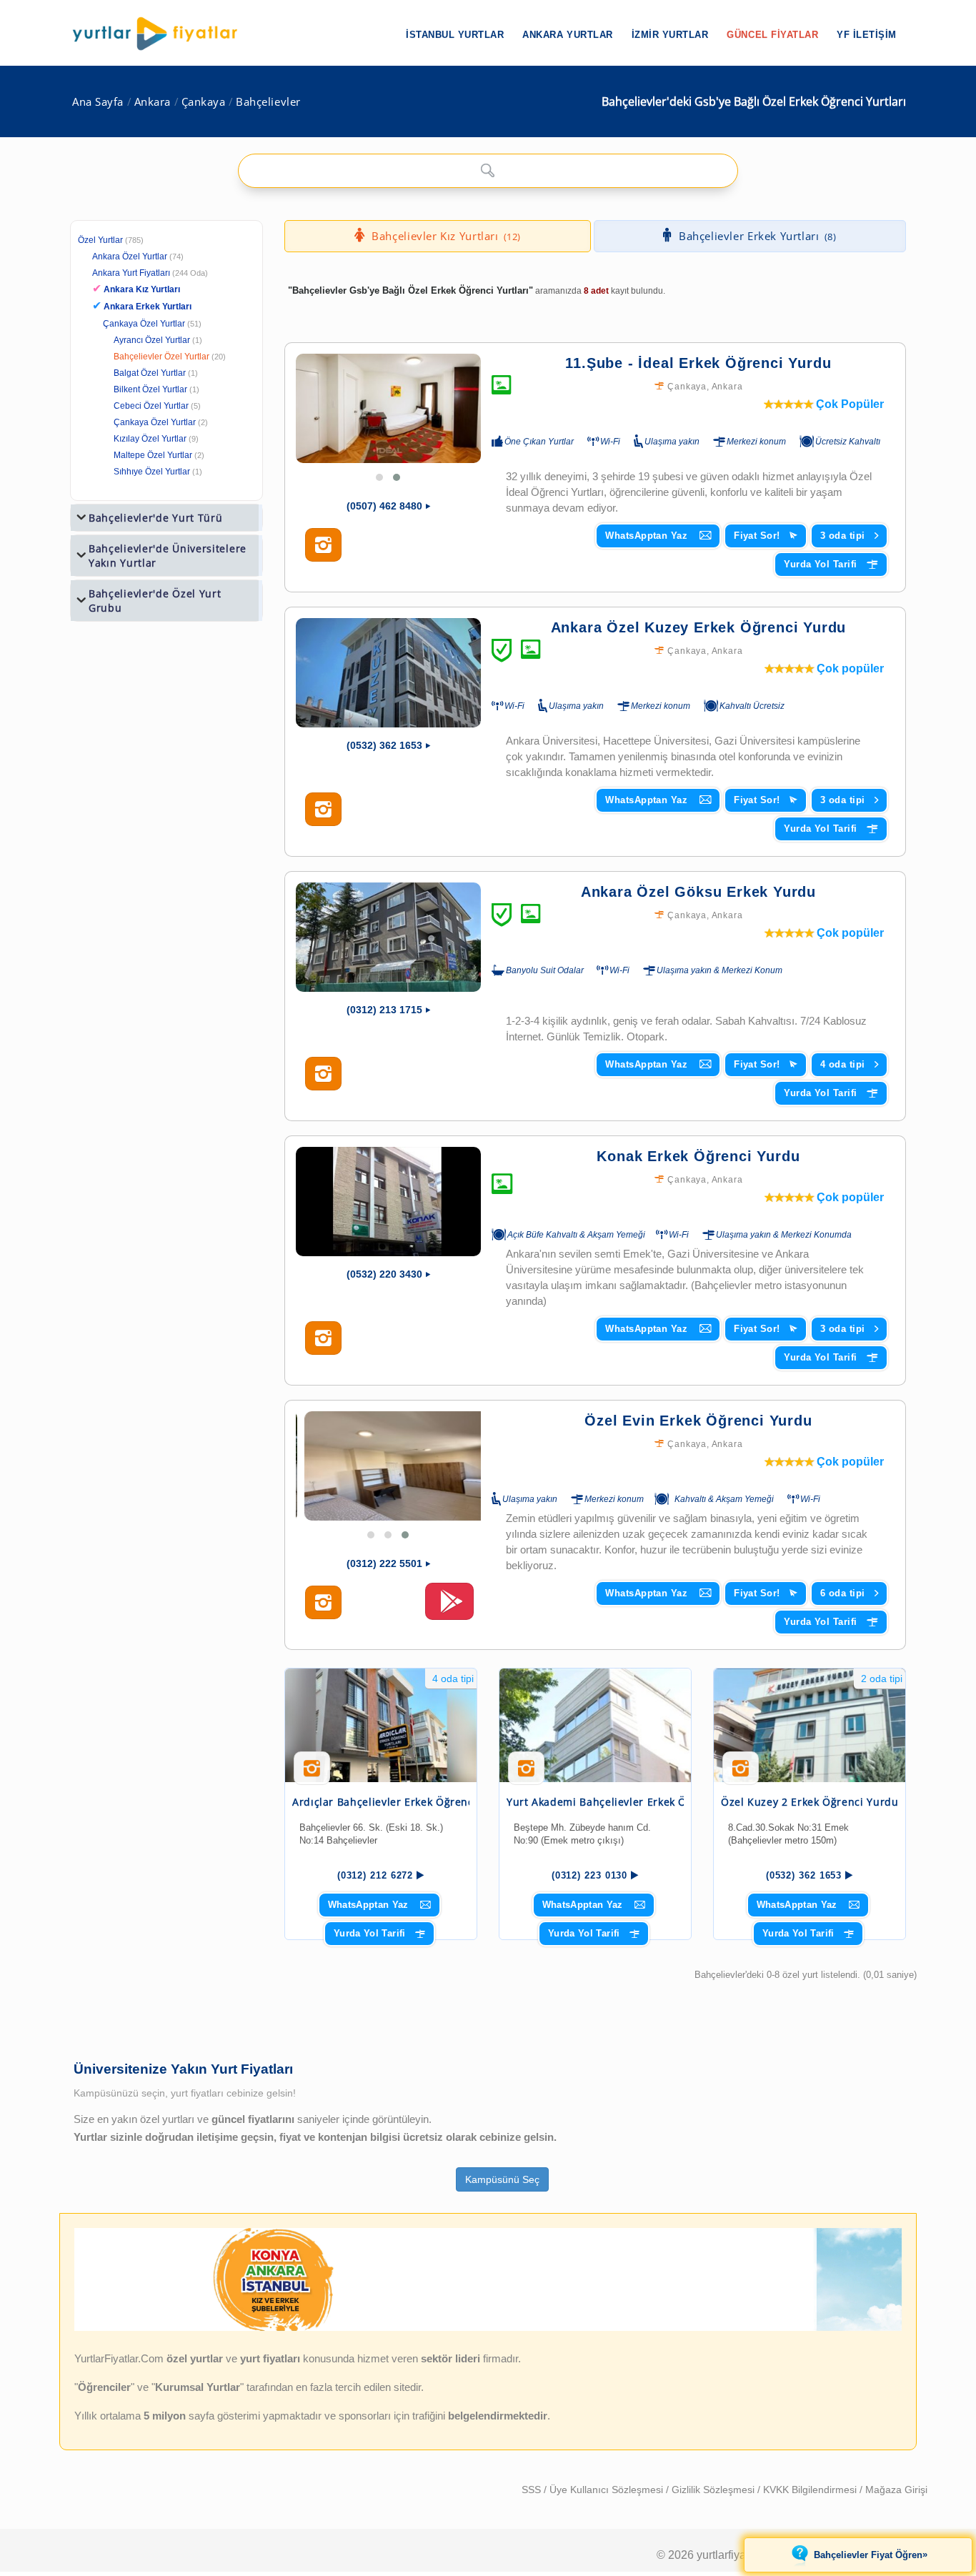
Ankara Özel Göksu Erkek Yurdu (698, 892)
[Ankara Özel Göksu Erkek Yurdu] (388, 937)
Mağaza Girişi (896, 2490)
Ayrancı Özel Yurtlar (152, 340)
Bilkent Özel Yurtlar (150, 389)
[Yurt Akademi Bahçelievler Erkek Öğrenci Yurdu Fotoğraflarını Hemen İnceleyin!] (526, 1774)
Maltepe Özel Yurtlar (153, 455)
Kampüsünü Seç (502, 2179)
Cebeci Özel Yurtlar (151, 406)
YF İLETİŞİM (867, 35)
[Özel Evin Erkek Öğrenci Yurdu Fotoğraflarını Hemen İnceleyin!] (323, 1603)
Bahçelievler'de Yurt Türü (156, 518)
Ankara (153, 102)
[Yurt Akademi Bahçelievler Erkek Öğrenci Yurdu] (595, 1725)
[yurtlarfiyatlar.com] (162, 34)
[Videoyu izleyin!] (449, 1608)
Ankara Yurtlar (567, 35)
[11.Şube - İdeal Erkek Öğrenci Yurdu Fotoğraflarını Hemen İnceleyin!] (323, 545)
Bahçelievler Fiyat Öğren (871, 2555)
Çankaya (204, 102)
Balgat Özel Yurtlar (150, 373)
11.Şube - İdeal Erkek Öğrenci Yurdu (698, 363)
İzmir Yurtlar (670, 35)
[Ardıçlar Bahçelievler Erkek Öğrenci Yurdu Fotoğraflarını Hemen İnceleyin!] (312, 1774)
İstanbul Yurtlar (455, 35)
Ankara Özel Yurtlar (130, 257)
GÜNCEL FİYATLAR (772, 35)
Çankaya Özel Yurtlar (144, 324)
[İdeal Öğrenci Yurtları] (488, 2328)
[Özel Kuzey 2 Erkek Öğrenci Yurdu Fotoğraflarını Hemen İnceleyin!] (741, 1774)
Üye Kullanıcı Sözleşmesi (608, 2490)
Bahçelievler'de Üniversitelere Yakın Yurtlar (168, 556)
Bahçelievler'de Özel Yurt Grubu (155, 601)
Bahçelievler (268, 102)
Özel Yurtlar (100, 240)
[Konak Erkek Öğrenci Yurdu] (388, 1202)
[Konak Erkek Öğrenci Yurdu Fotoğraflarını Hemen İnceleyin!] (323, 1338)
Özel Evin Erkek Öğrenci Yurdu (698, 1421)
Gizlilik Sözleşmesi (714, 2490)
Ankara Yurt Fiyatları (150, 273)
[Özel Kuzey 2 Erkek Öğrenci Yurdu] (810, 1725)
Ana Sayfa (98, 102)
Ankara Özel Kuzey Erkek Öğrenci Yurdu (699, 627)
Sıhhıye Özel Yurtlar (152, 472)
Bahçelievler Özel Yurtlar (161, 357)
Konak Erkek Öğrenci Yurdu (698, 1156)
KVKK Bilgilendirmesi (811, 2490)
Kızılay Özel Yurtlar (150, 439)
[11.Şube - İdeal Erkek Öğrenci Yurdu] (388, 408)
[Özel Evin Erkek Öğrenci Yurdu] (388, 1466)
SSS (533, 2490)
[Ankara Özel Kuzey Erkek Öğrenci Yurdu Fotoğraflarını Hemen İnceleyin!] (323, 810)
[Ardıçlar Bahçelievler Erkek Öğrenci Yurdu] (381, 1725)
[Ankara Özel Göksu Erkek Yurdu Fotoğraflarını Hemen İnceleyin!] (323, 1074)
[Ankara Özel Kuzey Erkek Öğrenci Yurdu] (388, 673)
